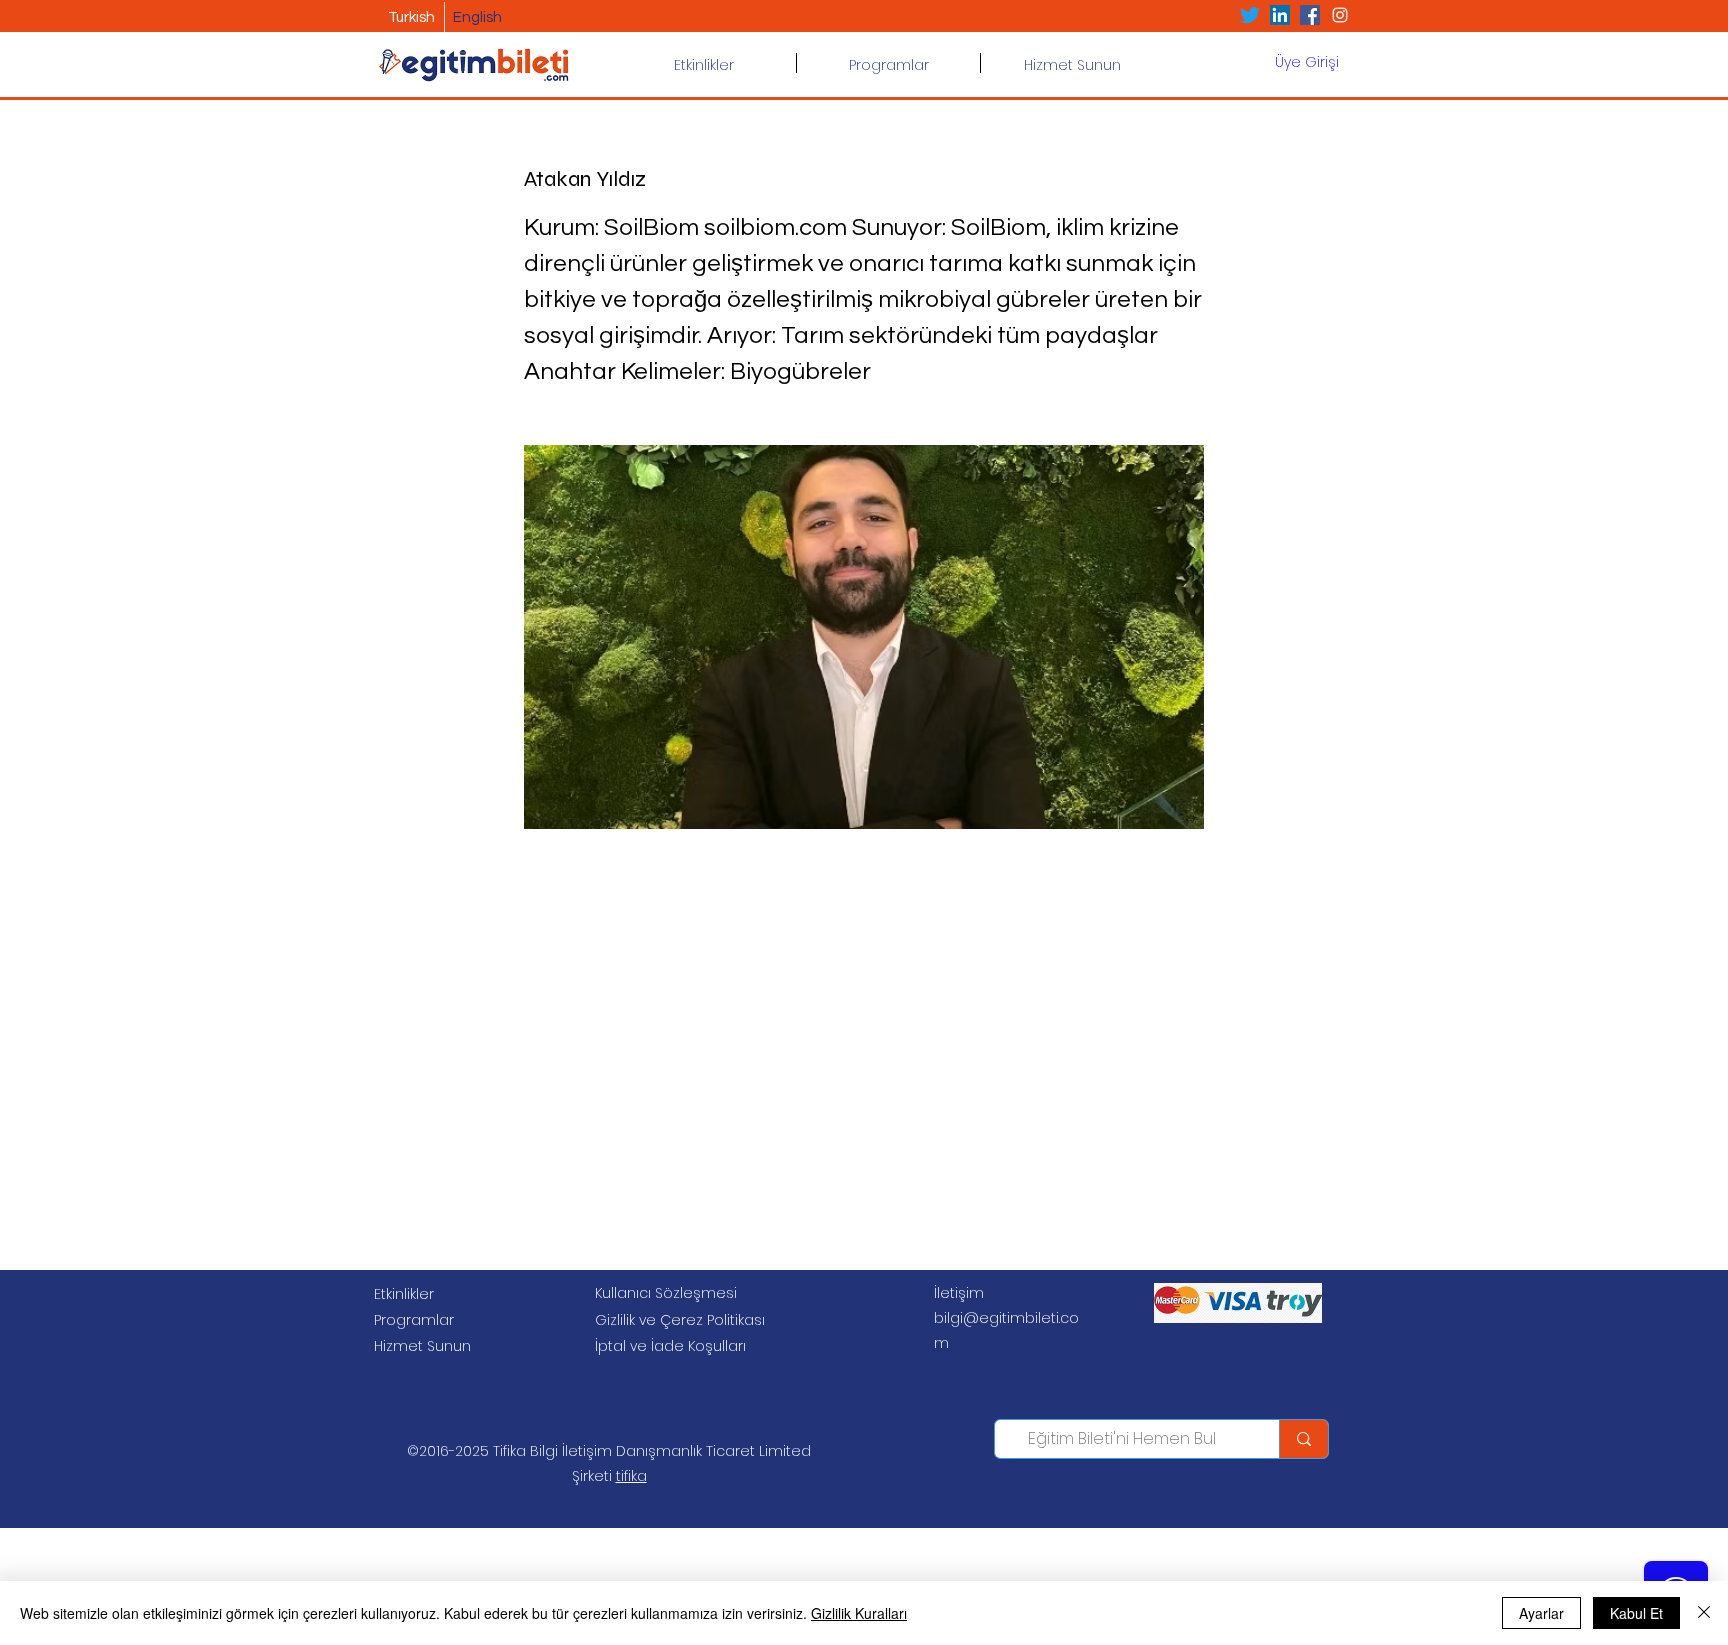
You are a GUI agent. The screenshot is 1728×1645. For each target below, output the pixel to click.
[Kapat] (1704, 1613)
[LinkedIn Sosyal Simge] (1280, 15)
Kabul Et (1636, 1613)
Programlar (414, 1320)
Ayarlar (1541, 1613)
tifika (631, 1476)
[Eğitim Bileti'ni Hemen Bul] (1303, 1439)
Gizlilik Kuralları (859, 1613)
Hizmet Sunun (422, 1346)
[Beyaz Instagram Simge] (1340, 15)
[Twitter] (1250, 15)
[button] (888, 63)
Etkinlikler (404, 1294)
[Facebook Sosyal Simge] (1310, 15)
